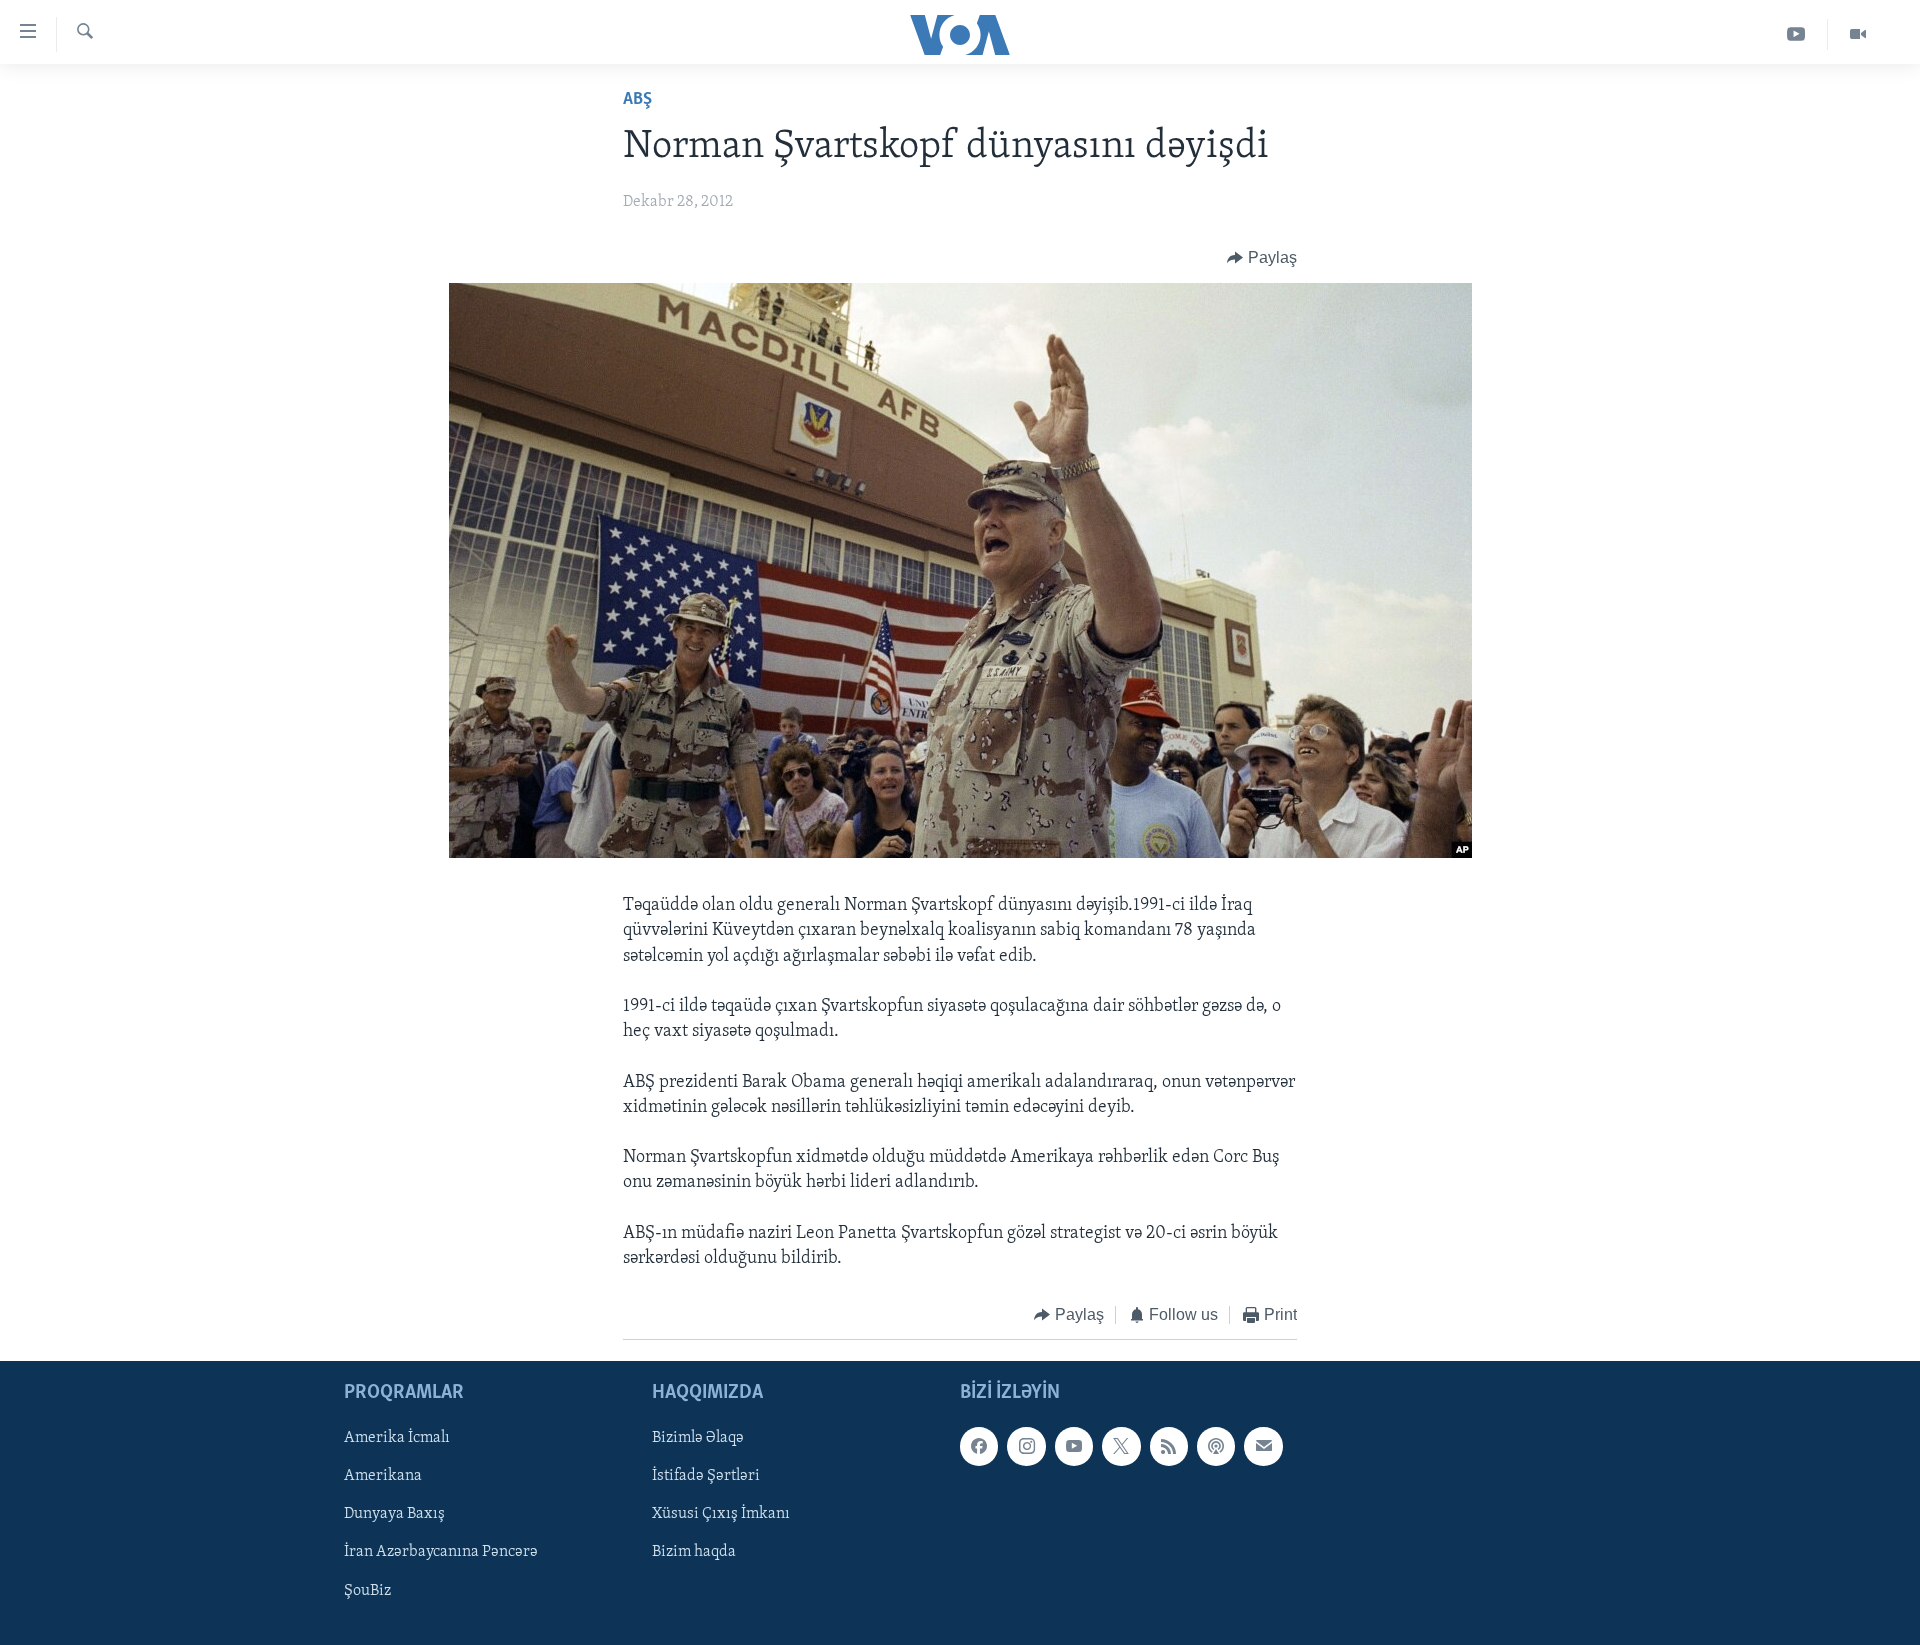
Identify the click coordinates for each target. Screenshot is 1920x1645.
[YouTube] (1796, 34)
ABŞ (637, 100)
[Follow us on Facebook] (979, 1446)
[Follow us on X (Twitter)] (1121, 1446)
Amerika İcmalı (397, 1438)
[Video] (1858, 34)
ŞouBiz (367, 1590)
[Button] (1262, 258)
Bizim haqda (694, 1552)
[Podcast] (1216, 1446)
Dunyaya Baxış (394, 1514)
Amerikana (383, 1476)
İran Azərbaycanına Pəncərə (441, 1552)
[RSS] (1169, 1446)
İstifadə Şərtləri (706, 1476)
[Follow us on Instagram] (1026, 1446)
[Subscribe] (1263, 1446)
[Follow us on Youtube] (1074, 1446)
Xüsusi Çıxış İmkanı (721, 1514)
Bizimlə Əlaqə (698, 1438)
